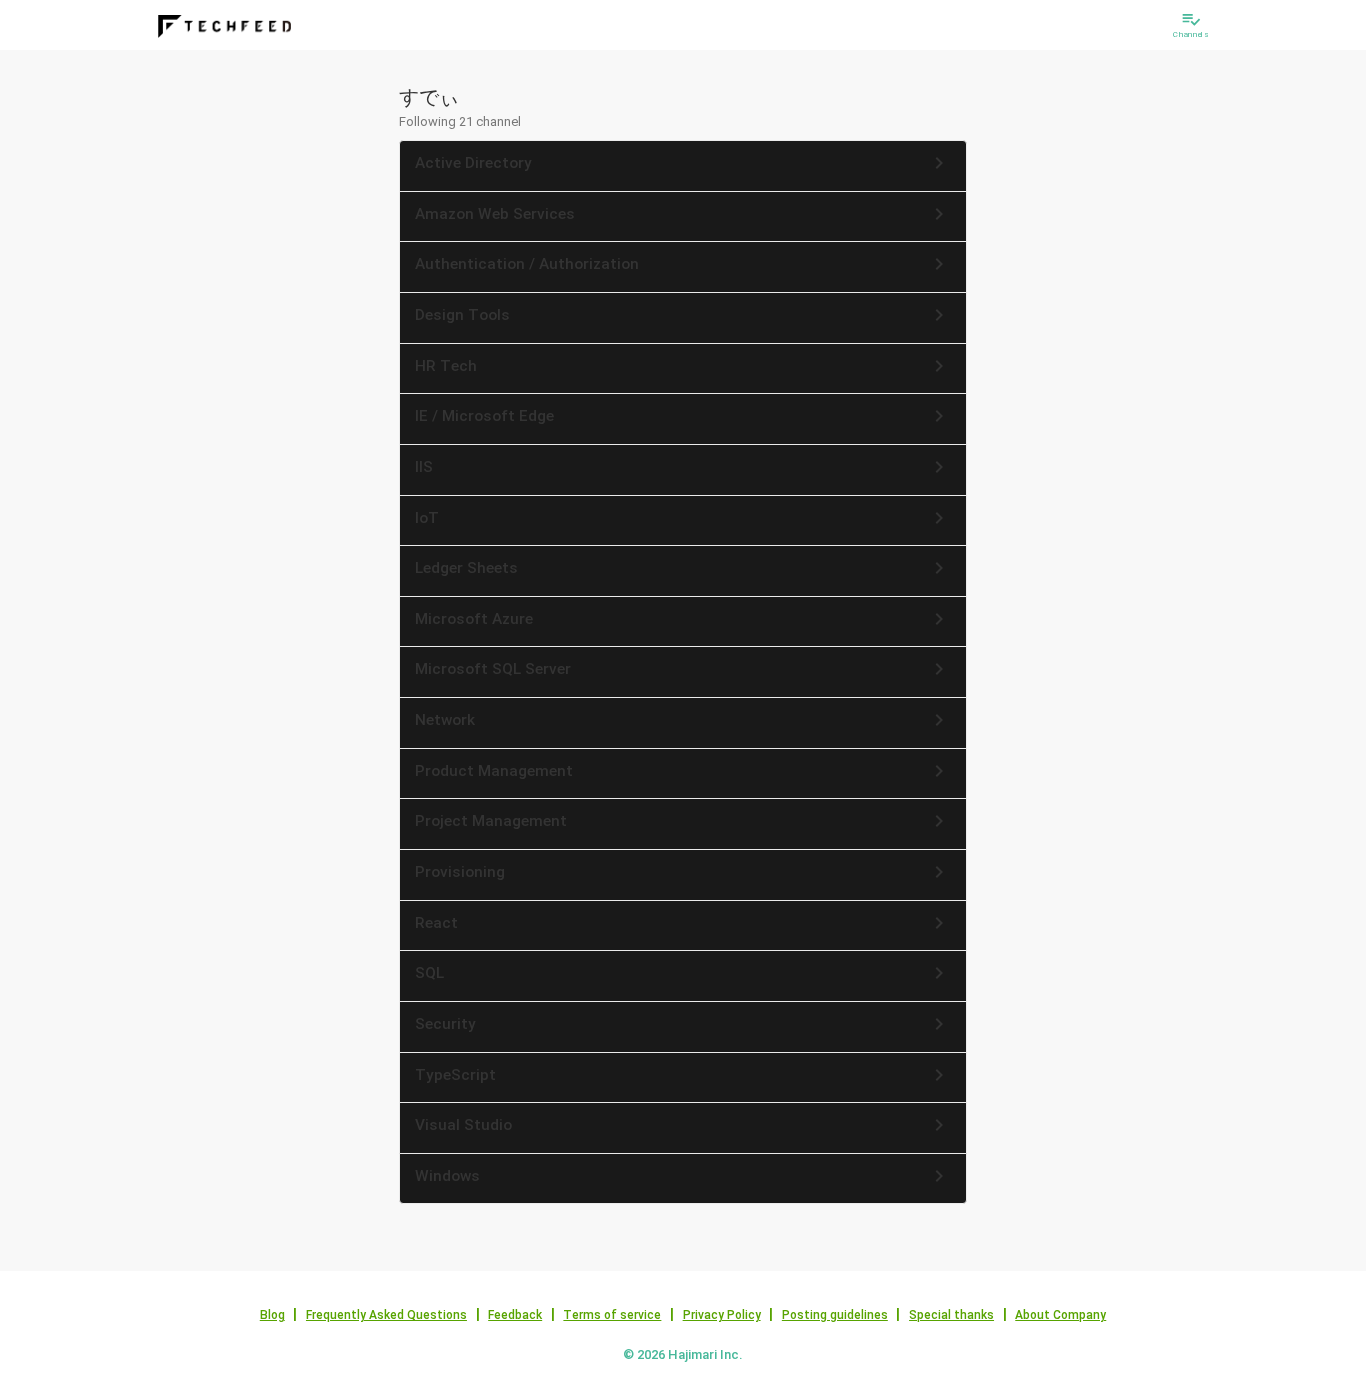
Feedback (515, 1315)
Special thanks (951, 1315)
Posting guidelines (835, 1315)
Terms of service (612, 1315)
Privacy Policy (722, 1315)
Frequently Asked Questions (386, 1315)
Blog (272, 1315)
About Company (1060, 1315)
